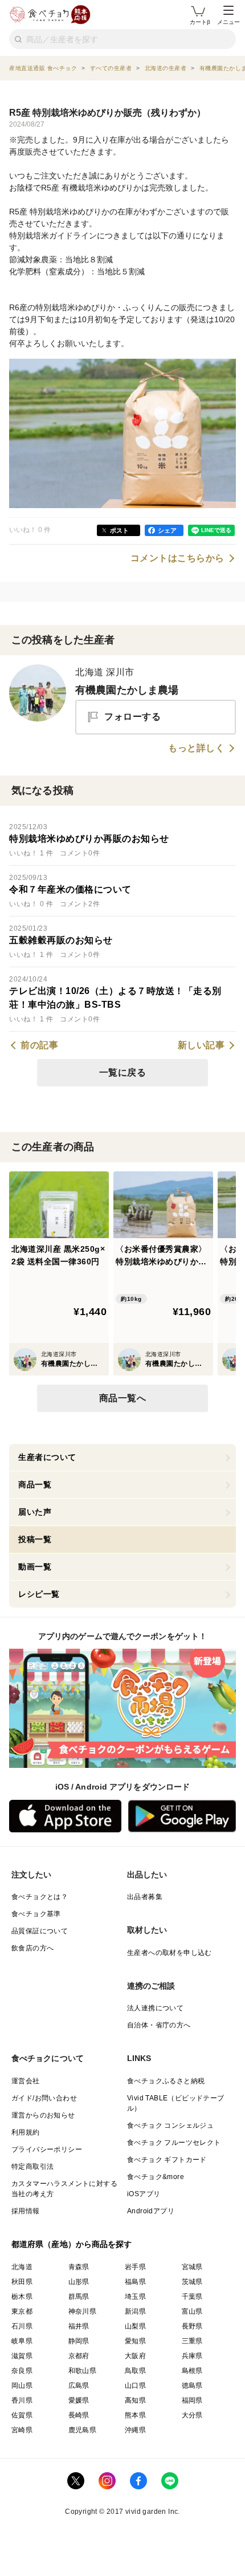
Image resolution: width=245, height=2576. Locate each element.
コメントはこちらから (177, 558)
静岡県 (79, 2341)
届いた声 (35, 1512)
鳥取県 (135, 2371)
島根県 (192, 2371)
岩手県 (135, 2267)
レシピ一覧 (39, 1594)
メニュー (228, 22)
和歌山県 (83, 2371)
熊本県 (135, 2415)
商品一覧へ (123, 1398)
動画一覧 (35, 1567)
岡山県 (22, 2386)
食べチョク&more (156, 2177)
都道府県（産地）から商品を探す (72, 2244)
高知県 (135, 2400)
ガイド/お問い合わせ (44, 2098)
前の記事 (39, 1045)
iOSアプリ (144, 2194)
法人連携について (155, 2008)
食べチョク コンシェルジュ (170, 2125)
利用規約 (26, 2132)
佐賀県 (22, 2415)
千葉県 (192, 2297)
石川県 (22, 2326)
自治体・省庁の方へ (159, 2025)
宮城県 (192, 2267)
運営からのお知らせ (43, 2115)
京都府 (79, 2356)
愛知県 (135, 2341)
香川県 (22, 2400)
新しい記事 (201, 1045)
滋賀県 (22, 2356)
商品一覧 (35, 1484)
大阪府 (135, 2356)
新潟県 (135, 2311)
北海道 (22, 2267)
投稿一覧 (35, 1539)
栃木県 (22, 2297)
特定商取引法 (32, 2167)
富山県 (192, 2311)
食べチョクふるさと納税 (166, 2081)
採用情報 (26, 2211)
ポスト (119, 530)
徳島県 (192, 2386)
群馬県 (79, 2297)
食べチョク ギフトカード (167, 2160)
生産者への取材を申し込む (170, 1953)
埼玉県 (135, 2297)
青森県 (79, 2267)
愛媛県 (79, 2400)
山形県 (79, 2282)
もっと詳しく (196, 748)
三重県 (192, 2341)
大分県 (192, 2415)
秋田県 (22, 2282)
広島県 (79, 2386)
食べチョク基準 (36, 1914)
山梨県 (135, 2326)
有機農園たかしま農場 (127, 690)
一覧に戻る (123, 1072)
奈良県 (22, 2371)
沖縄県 (135, 2430)
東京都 (22, 2311)
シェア (167, 530)
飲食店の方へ (32, 1948)
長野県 (192, 2326)
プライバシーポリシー (47, 2149)
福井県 (79, 2326)
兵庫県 (192, 2356)
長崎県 (79, 2415)
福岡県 (192, 2400)
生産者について (47, 1457)
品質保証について (40, 1931)
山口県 (135, 2386)
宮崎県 (22, 2430)
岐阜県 (22, 2341)
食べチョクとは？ (40, 1897)
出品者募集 (145, 1897)
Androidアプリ (151, 2211)
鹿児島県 (83, 2430)
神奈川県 (83, 2311)
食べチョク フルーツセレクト (174, 2143)
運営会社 (26, 2081)
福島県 (135, 2282)
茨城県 (192, 2282)
